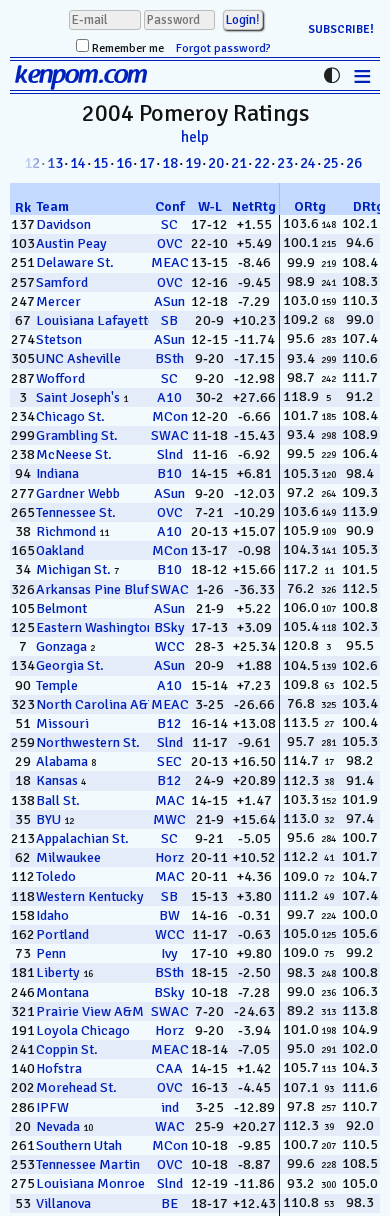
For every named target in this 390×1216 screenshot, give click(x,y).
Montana (62, 992)
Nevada (58, 1126)
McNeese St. (74, 454)
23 (285, 163)
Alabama (62, 761)
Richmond (66, 531)
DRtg (368, 206)
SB (169, 320)
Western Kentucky (90, 896)
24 (308, 163)
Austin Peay (71, 243)
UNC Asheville (78, 358)
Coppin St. (67, 1049)
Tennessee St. (76, 512)
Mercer (58, 301)
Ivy (169, 953)
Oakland (60, 550)
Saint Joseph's (78, 397)
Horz (169, 857)
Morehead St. (76, 1087)
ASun (169, 301)
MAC (170, 800)
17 (147, 163)
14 (78, 163)
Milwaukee (68, 857)
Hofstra (59, 1068)
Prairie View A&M (90, 1011)
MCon (170, 416)
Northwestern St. (88, 742)
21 (239, 163)
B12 (169, 723)
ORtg (310, 206)
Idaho (52, 915)
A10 (169, 397)
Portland (62, 934)
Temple (57, 685)
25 (331, 163)
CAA (169, 1068)
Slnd (170, 454)
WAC (170, 1126)
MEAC (170, 262)
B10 (169, 473)
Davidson (63, 224)
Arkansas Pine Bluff (94, 589)
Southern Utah (79, 1145)
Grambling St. (77, 435)
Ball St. (58, 800)
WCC (170, 646)
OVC (170, 243)
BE (169, 1203)
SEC (169, 761)
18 (170, 163)
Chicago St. (70, 416)
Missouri (62, 723)
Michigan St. (73, 569)
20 (216, 163)
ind (170, 1107)
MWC (169, 819)
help (195, 137)
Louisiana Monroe (90, 1183)
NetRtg (254, 206)
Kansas (57, 780)
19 (193, 163)
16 (124, 163)
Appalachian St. (82, 838)
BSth (169, 358)
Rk (23, 207)
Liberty (58, 972)
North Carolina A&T (95, 704)
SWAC (170, 435)
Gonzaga (61, 646)
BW (169, 915)
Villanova (63, 1203)
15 (101, 163)
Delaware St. (75, 262)
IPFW (52, 1107)
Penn (51, 953)
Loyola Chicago (83, 1030)
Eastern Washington (95, 627)
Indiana (57, 473)
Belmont (61, 608)
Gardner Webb (78, 493)
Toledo (56, 876)
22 (262, 163)
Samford (62, 282)
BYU (48, 819)
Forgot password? (223, 48)
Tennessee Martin (88, 1164)
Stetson (59, 339)
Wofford (60, 378)
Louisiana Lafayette (95, 320)
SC (169, 224)
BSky (169, 627)
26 (354, 163)
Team (52, 206)
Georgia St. (70, 665)
